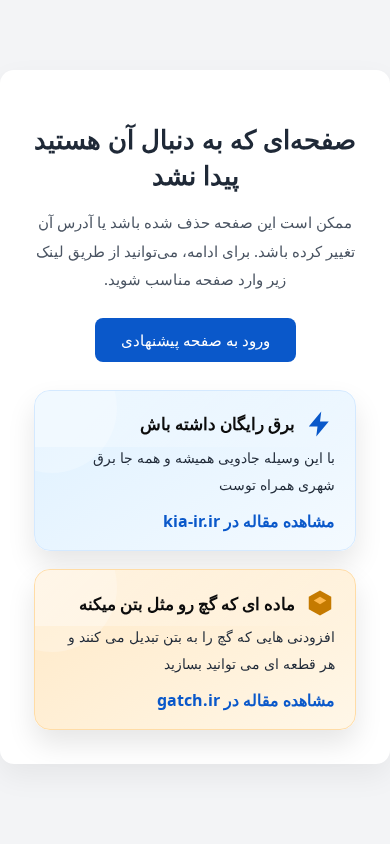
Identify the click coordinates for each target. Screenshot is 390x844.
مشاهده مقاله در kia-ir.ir (249, 521)
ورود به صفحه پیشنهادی (195, 340)
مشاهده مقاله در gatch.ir (246, 700)
